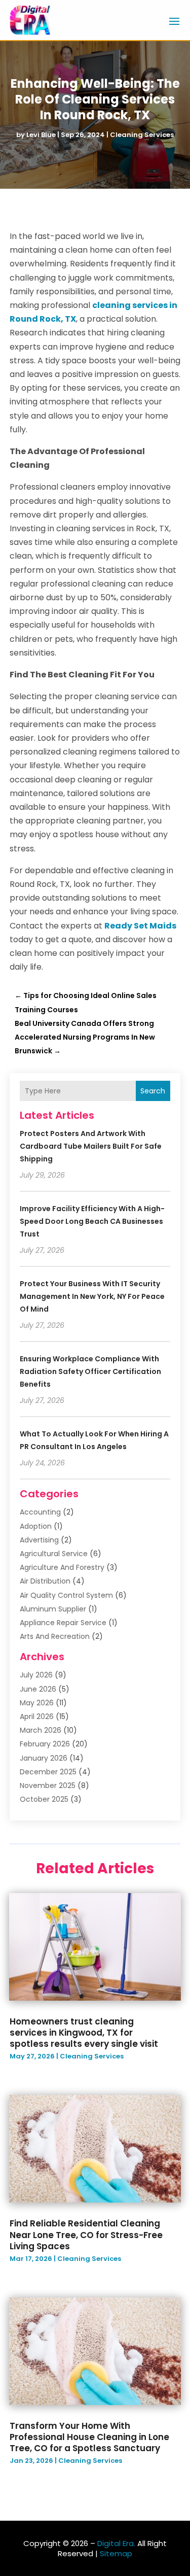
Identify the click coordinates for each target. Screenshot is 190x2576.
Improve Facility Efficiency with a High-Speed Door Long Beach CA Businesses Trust (92, 1221)
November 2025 (48, 1785)
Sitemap (116, 2553)
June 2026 (38, 1689)
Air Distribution (45, 1581)
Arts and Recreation (55, 1636)
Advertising (39, 1540)
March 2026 (41, 1730)
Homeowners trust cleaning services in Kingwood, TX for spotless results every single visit (84, 2033)
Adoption (36, 1526)
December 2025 (48, 1772)
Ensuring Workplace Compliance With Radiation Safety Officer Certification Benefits (90, 1371)
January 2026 (44, 1758)
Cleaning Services (142, 135)
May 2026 (37, 1703)
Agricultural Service (54, 1554)
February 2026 (45, 1744)
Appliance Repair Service (63, 1623)
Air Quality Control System (66, 1595)
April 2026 (37, 1716)
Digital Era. (116, 2543)
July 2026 (36, 1675)
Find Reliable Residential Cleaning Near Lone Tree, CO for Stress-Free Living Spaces (86, 2235)
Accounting (40, 1512)
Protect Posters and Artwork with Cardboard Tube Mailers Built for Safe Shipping (91, 1146)
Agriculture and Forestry (62, 1567)
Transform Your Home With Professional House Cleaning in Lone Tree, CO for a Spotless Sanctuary (89, 2437)
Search (153, 1091)
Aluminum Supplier (53, 1609)
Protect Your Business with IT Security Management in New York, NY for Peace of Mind (92, 1296)
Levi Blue (41, 135)
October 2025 (44, 1799)
